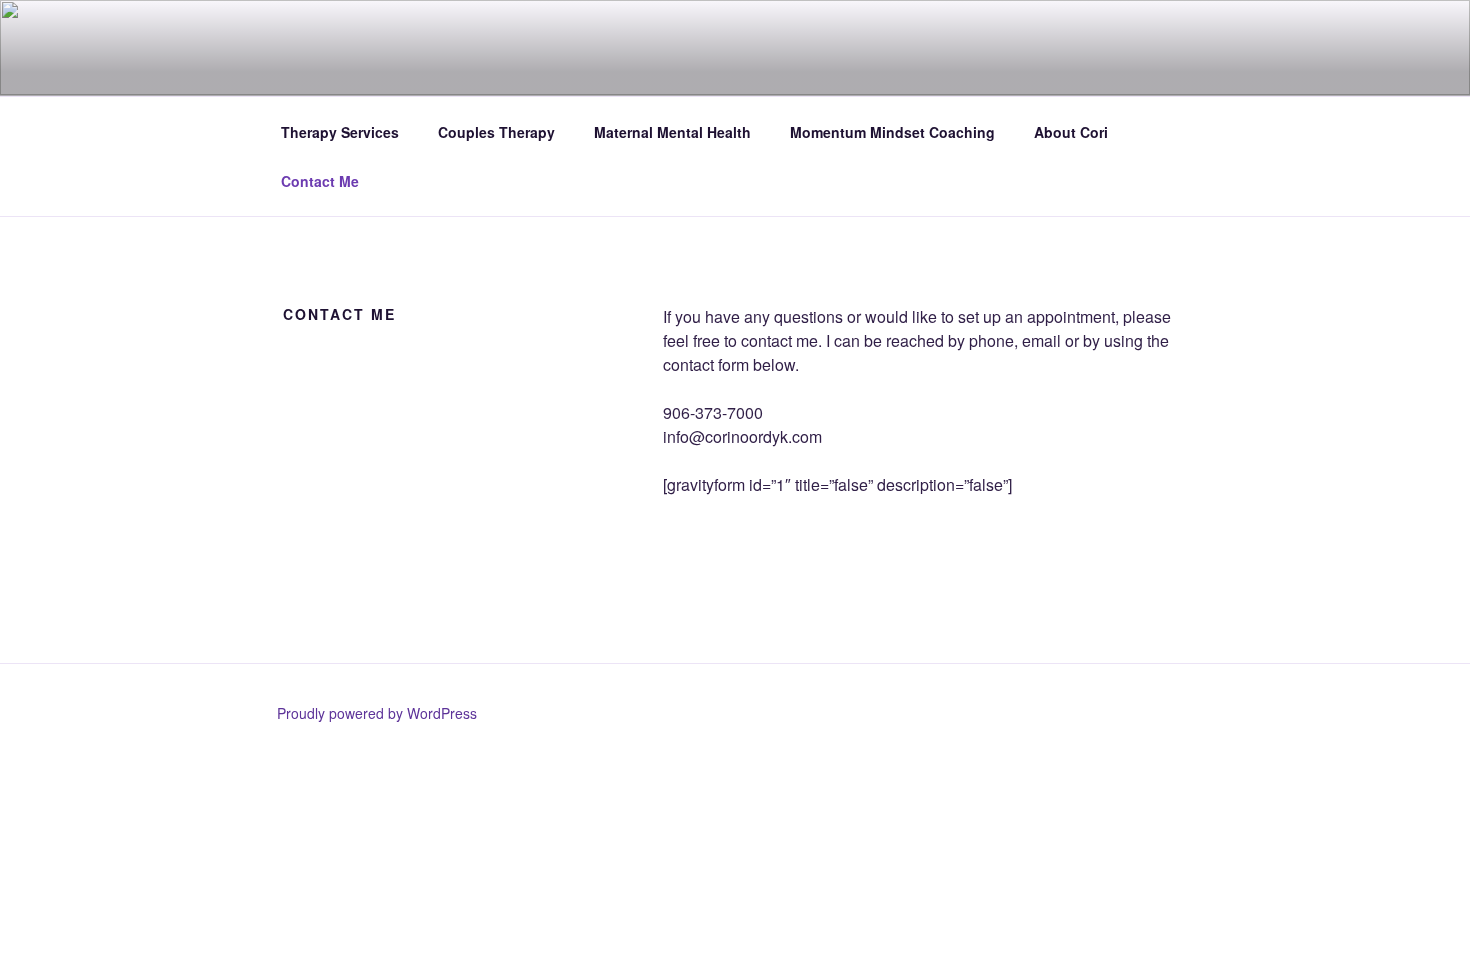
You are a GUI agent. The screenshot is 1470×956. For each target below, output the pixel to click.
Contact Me (320, 181)
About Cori (1071, 132)
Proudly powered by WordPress (377, 713)
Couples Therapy (496, 132)
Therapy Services (340, 132)
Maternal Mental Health (672, 132)
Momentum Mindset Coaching (892, 132)
